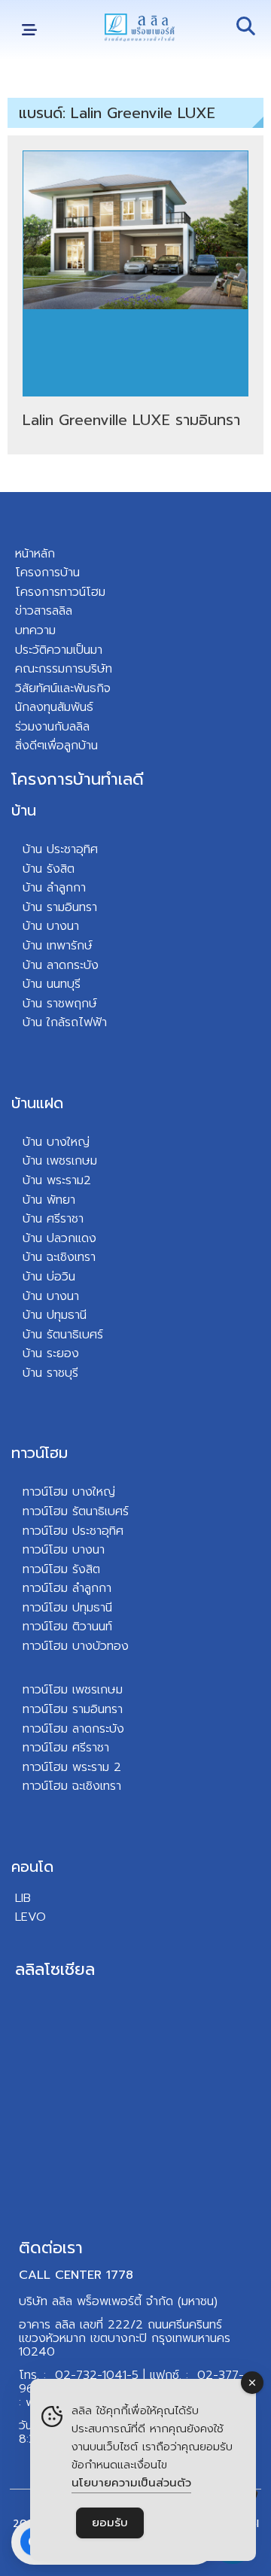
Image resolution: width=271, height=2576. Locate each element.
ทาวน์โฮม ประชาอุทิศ (73, 1531)
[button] (29, 30)
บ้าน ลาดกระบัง (61, 965)
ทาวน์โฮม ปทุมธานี (67, 1608)
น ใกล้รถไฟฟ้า (71, 1022)
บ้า (29, 1022)
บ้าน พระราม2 (57, 1180)
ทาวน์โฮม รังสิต (61, 1569)
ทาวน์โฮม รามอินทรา (73, 1709)
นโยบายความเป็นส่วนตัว (131, 2483)
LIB (23, 1898)
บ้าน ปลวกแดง (59, 1238)
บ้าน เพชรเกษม (60, 1161)
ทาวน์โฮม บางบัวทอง (76, 1646)
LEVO (30, 1917)
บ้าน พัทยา (49, 1200)
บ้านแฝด (37, 1103)
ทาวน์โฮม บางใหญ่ (69, 1492)
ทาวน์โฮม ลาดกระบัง (73, 1729)
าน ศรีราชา (57, 1219)
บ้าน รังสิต (49, 869)
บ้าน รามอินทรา (60, 907)
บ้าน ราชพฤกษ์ (60, 1004)
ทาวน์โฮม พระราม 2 (72, 1767)
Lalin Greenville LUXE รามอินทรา (131, 420)
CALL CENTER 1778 (76, 2275)
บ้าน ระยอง (51, 1353)
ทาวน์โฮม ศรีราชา (66, 1748)
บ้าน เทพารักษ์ (58, 946)
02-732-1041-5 (97, 2375)
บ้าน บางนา (51, 926)
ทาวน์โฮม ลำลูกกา (67, 1588)
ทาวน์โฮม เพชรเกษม (73, 1690)
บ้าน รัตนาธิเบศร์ (63, 1335)
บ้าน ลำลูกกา (54, 888)
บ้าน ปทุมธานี (55, 1315)
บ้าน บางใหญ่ (56, 1142)
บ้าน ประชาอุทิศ (60, 849)
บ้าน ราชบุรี (50, 1373)
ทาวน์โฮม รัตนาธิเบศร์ (76, 1511)
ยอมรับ (110, 2523)
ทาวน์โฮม (40, 1453)
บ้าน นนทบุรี (52, 984)
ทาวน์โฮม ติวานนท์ (67, 1627)
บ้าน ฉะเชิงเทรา (59, 1257)
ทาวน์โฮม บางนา (64, 1550)
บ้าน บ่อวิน (49, 1277)
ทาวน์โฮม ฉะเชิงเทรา (72, 1786)
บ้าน (24, 810)
